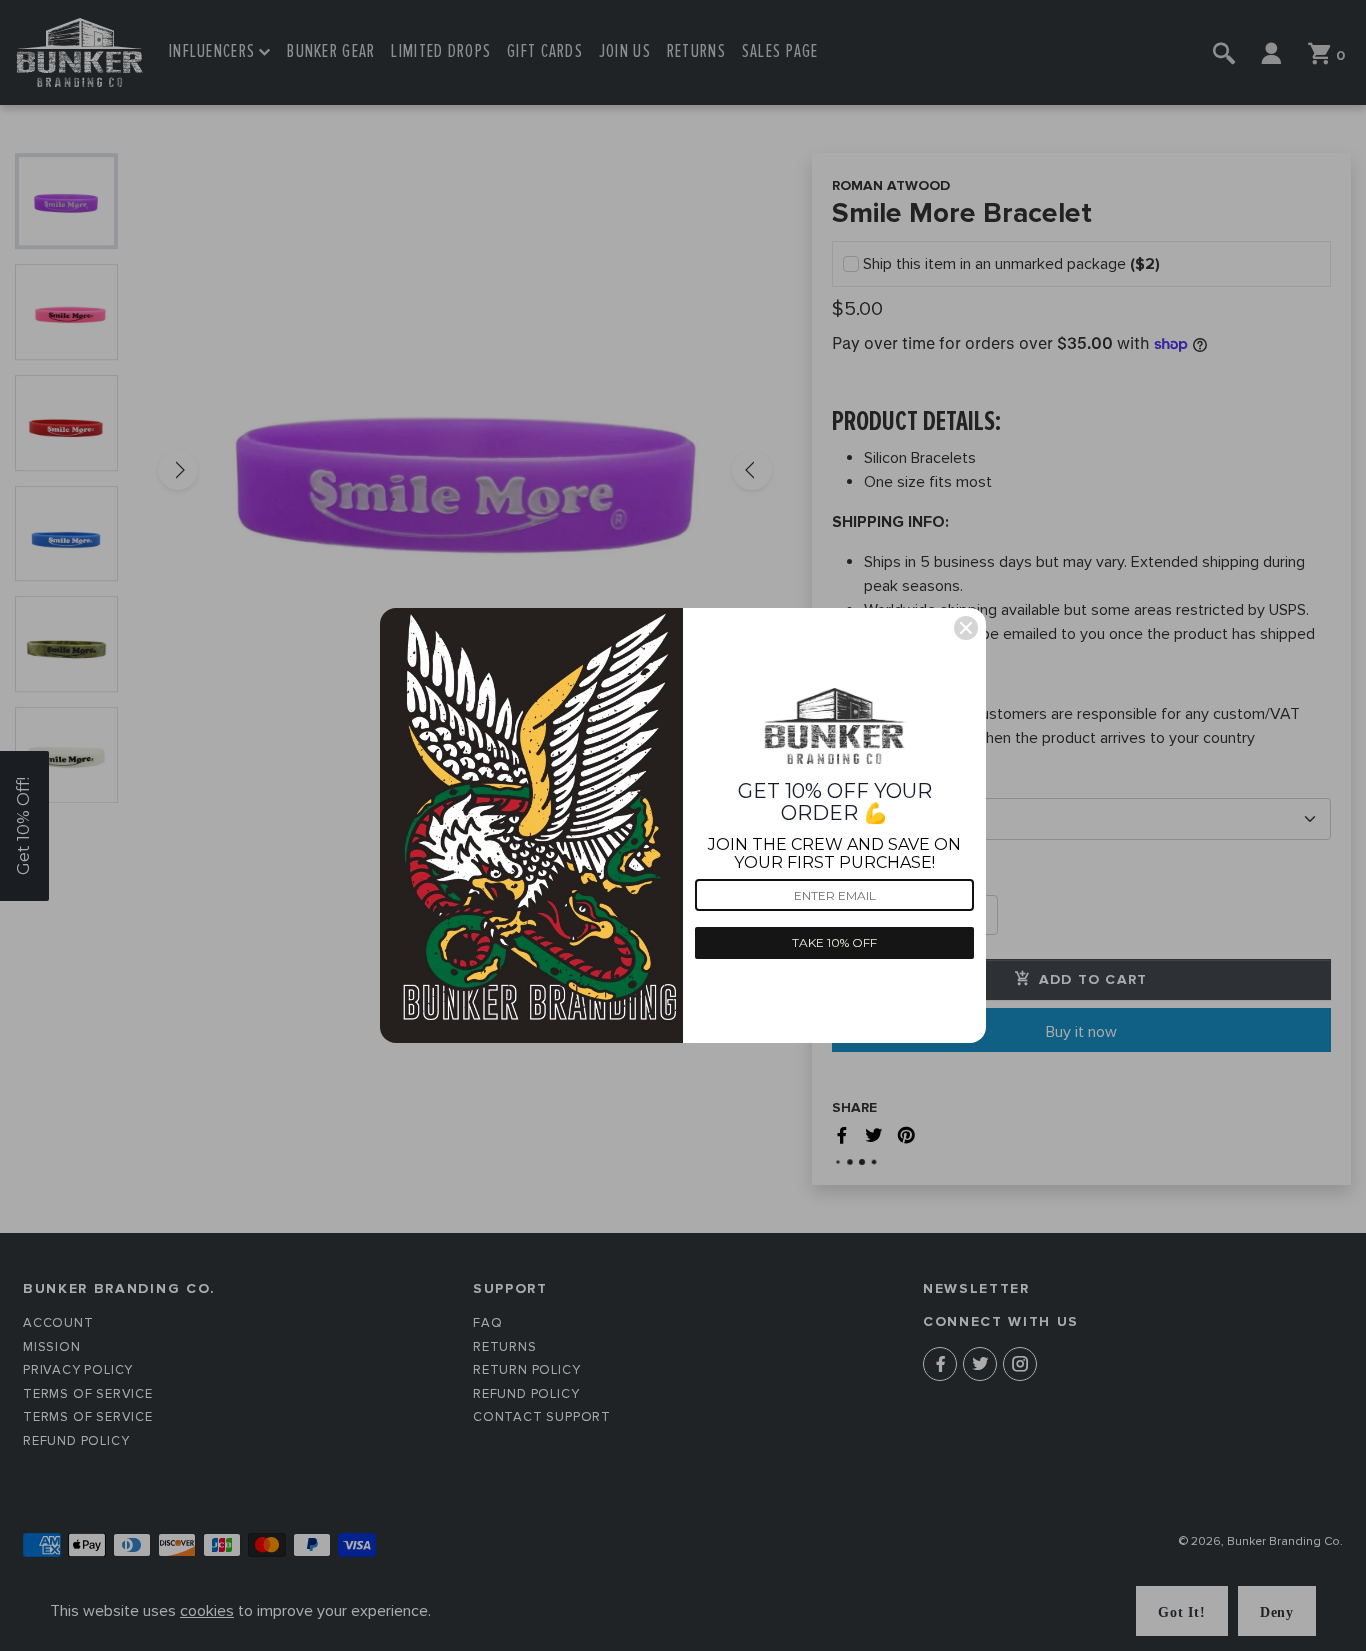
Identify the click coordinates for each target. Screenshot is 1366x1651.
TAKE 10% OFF (834, 942)
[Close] (966, 628)
